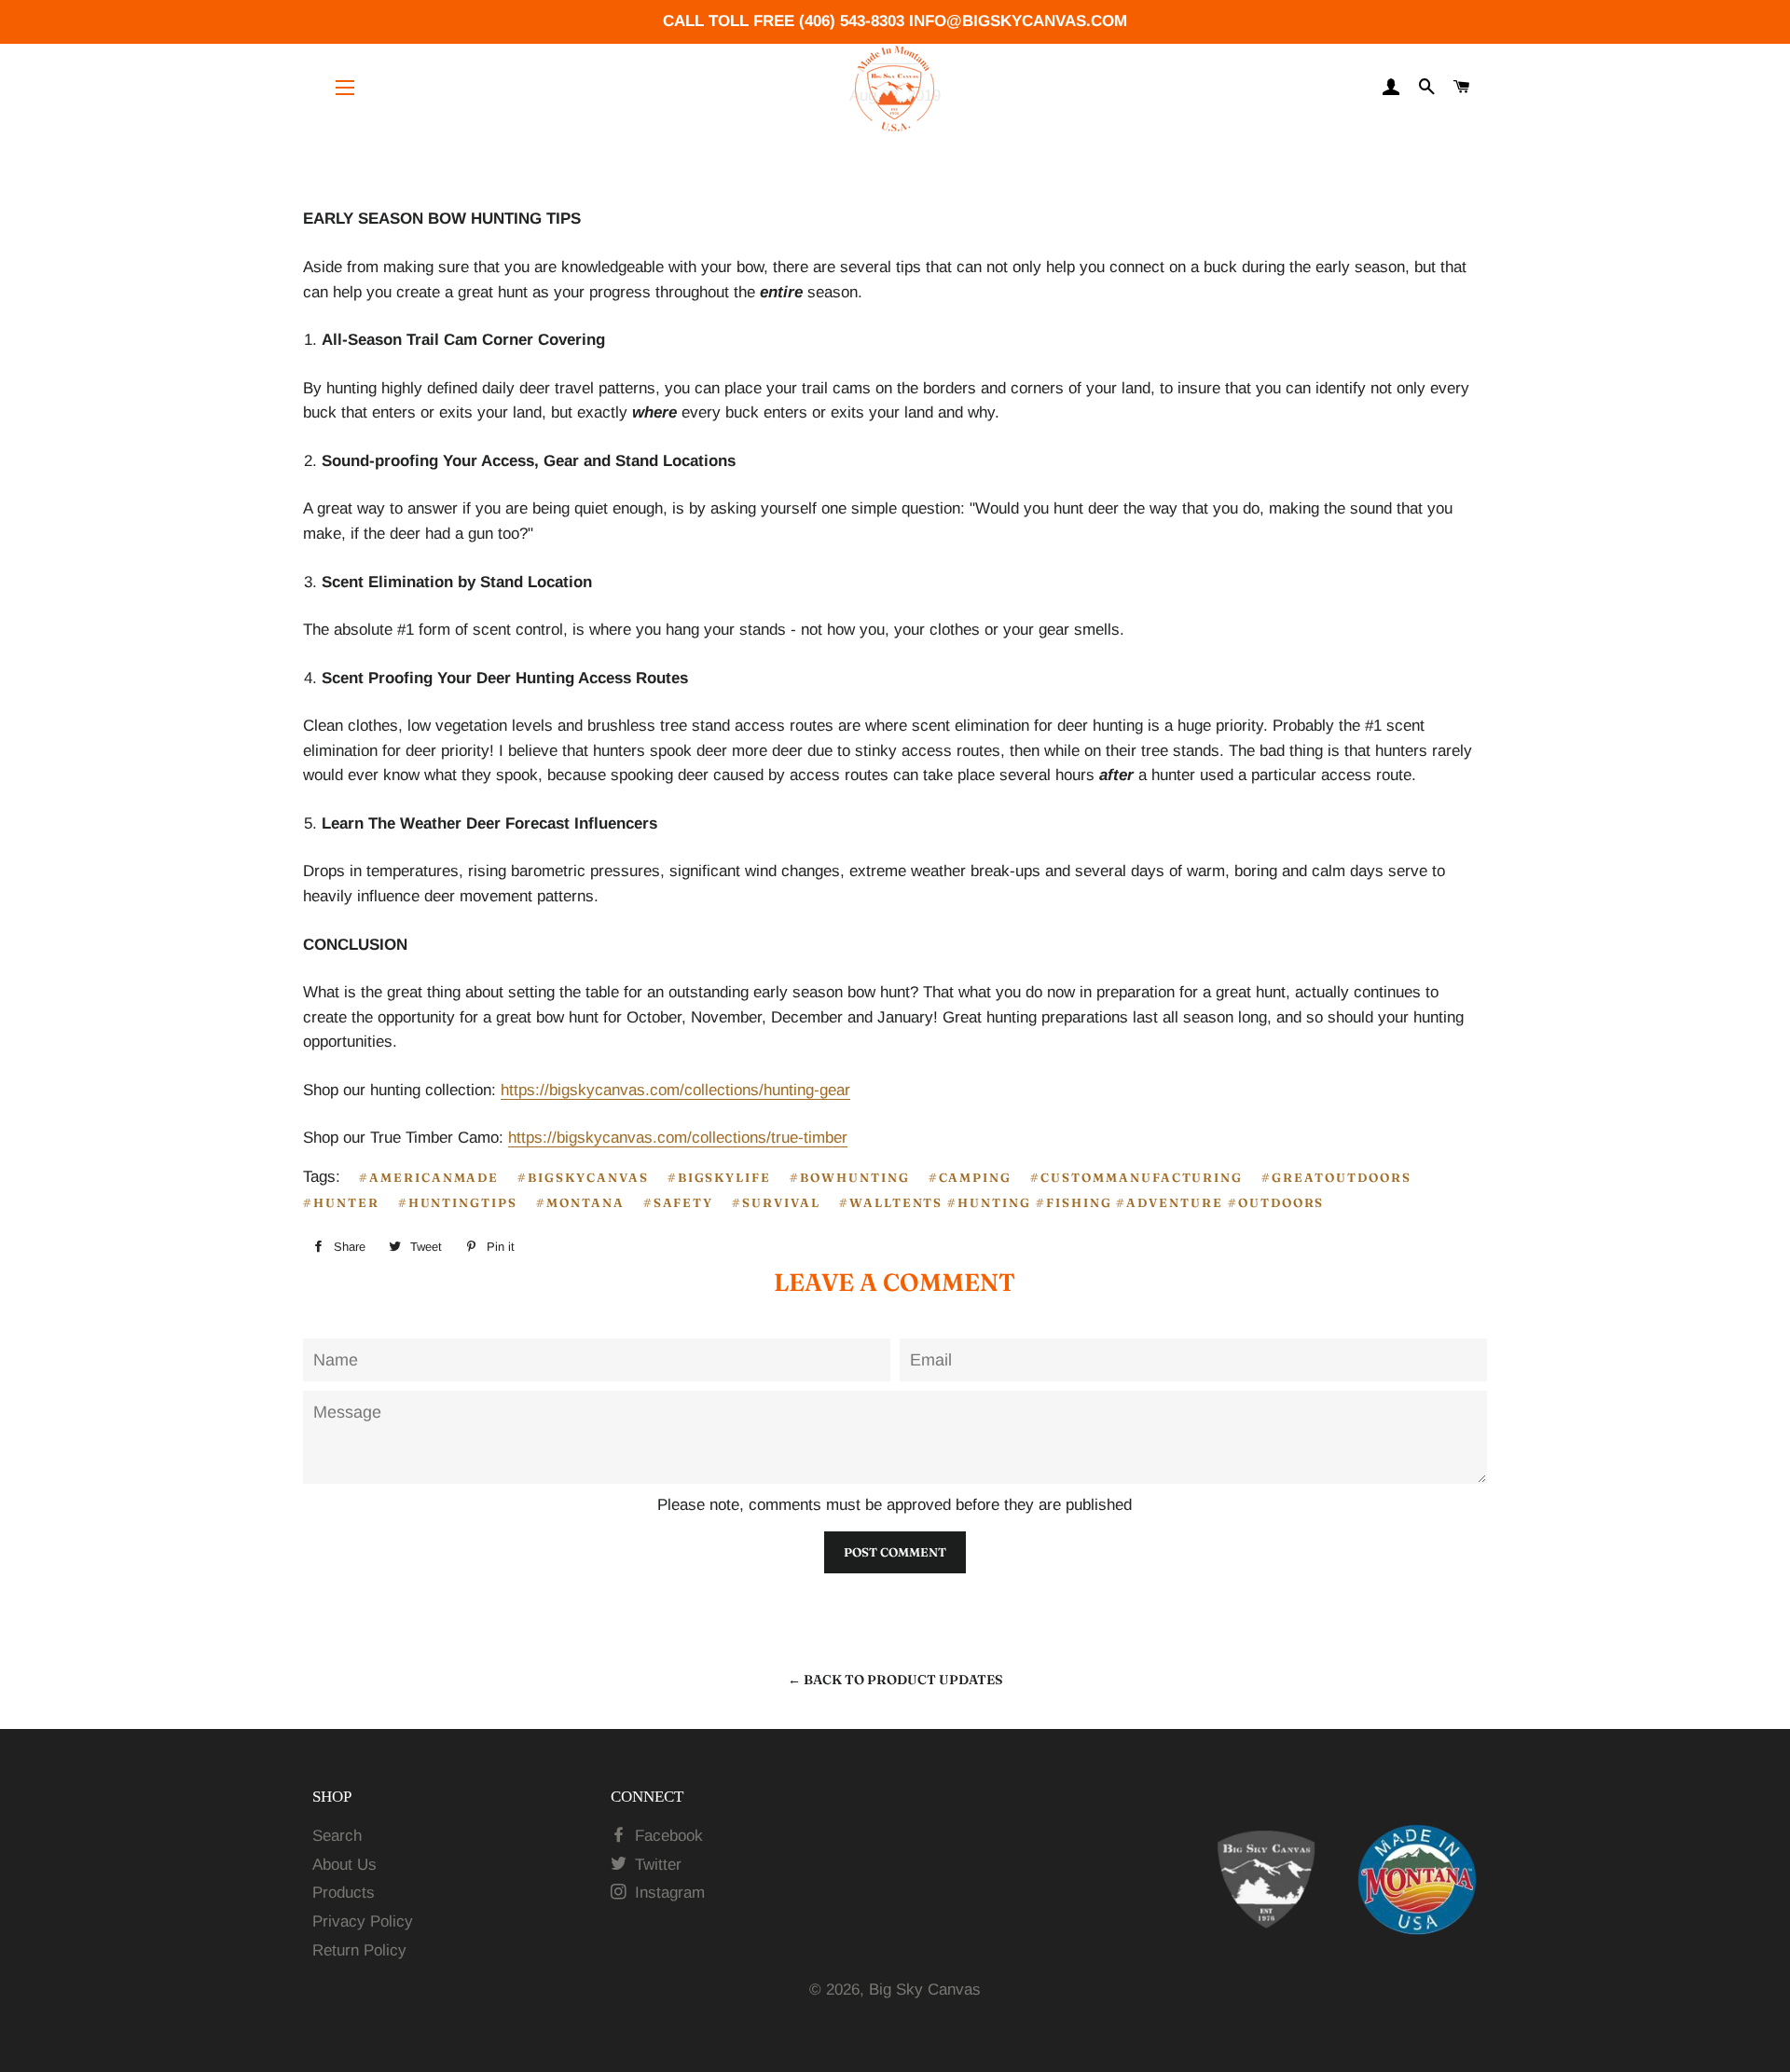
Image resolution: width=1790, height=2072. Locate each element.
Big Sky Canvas (925, 1990)
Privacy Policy (363, 1921)
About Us (344, 1865)
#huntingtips (458, 1202)
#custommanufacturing (1136, 1177)
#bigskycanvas (583, 1177)
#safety (679, 1202)
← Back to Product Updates (895, 1680)
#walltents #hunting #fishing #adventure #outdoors (1082, 1202)
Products (344, 1893)
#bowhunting (849, 1177)
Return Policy (359, 1950)
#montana (580, 1202)
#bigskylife (719, 1177)
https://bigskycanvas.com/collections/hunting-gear (675, 1090)
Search (337, 1836)
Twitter (656, 1865)
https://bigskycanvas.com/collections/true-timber (678, 1138)
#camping (971, 1177)
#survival (776, 1202)
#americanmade (429, 1177)
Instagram (668, 1893)
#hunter (341, 1202)
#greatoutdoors (1336, 1177)
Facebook (667, 1836)
